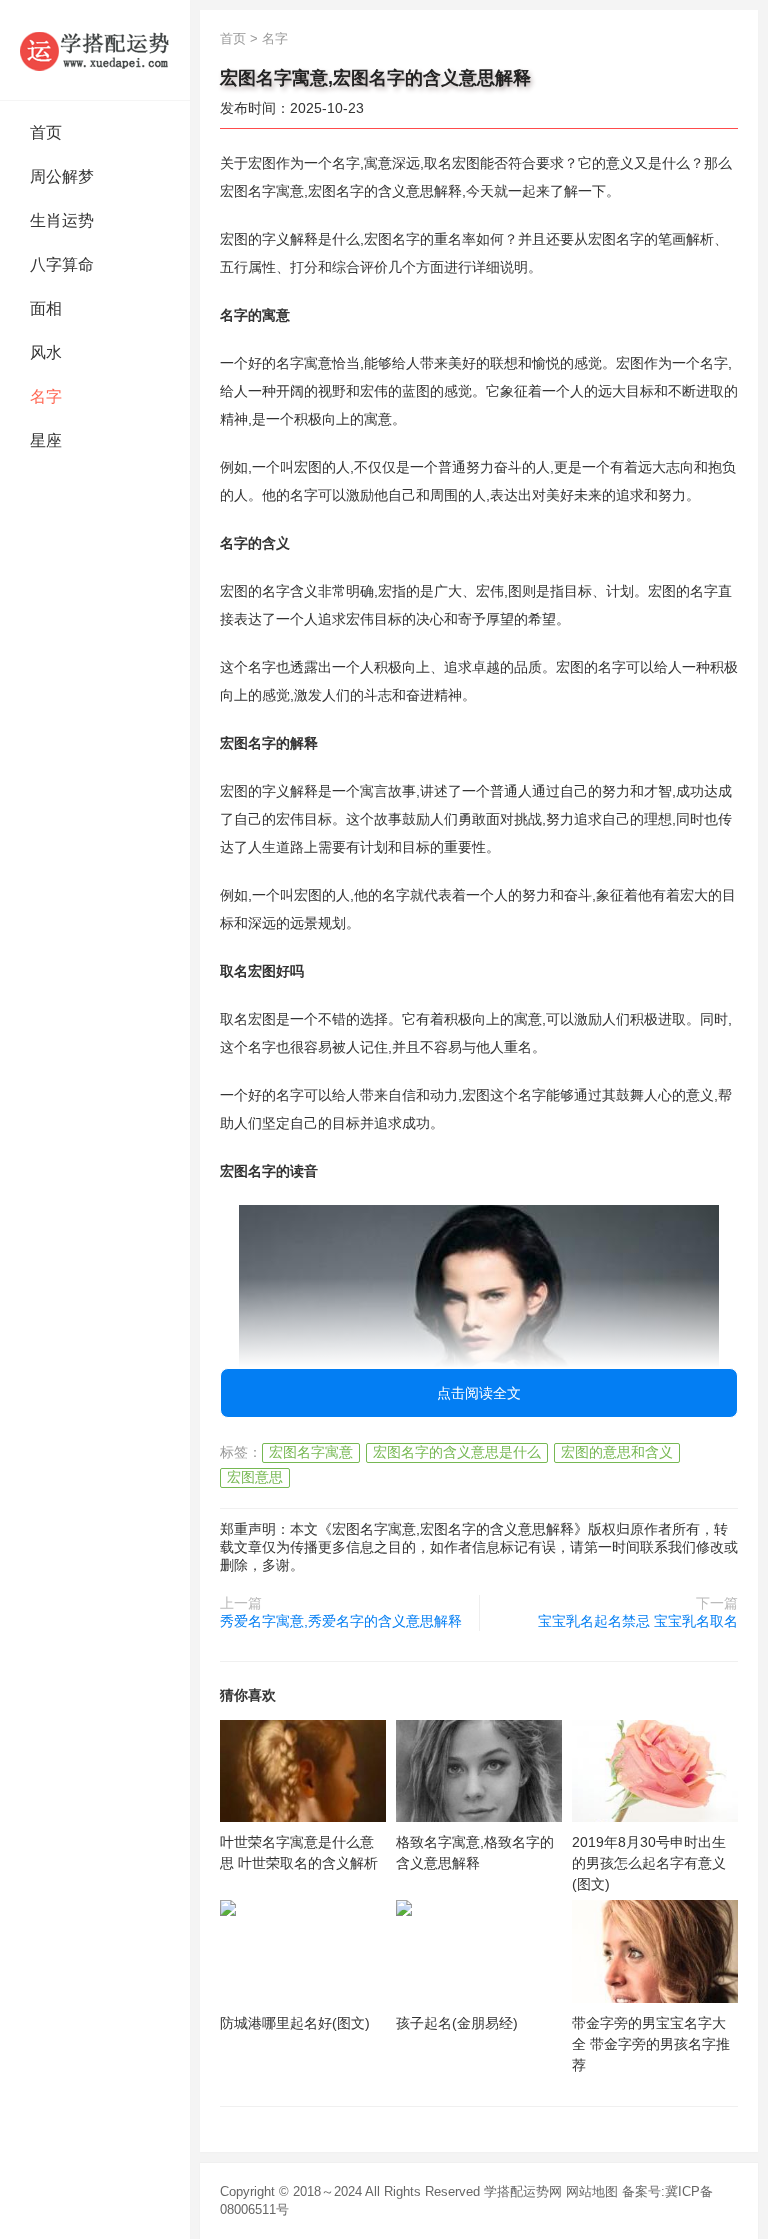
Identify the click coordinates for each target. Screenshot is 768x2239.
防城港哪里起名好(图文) (295, 2023)
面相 (46, 308)
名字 (46, 396)
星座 (46, 440)
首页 (46, 132)
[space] (303, 1771)
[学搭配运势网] (95, 50)
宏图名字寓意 (311, 1452)
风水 (46, 352)
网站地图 (592, 2191)
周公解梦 (62, 176)
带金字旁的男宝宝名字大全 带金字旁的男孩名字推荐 (651, 2044)
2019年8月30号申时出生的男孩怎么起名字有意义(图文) (649, 1863)
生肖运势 (62, 220)
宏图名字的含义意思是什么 (457, 1452)
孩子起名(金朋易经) (457, 2023)
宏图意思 (255, 1477)
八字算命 (62, 264)
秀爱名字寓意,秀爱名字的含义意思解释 (341, 1621)
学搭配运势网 (523, 2191)
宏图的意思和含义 (617, 1452)
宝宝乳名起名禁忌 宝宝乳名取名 (638, 1621)
